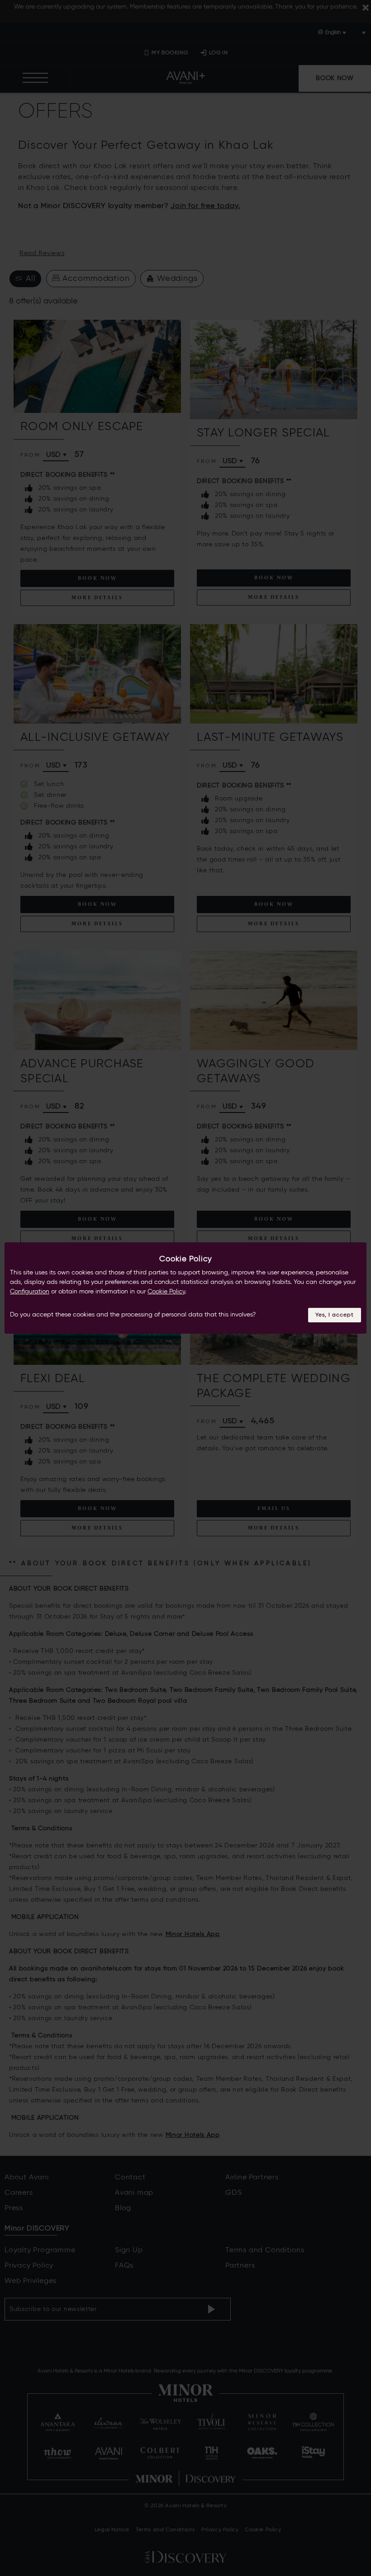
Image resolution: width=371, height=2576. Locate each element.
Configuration (30, 1292)
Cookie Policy (166, 1292)
